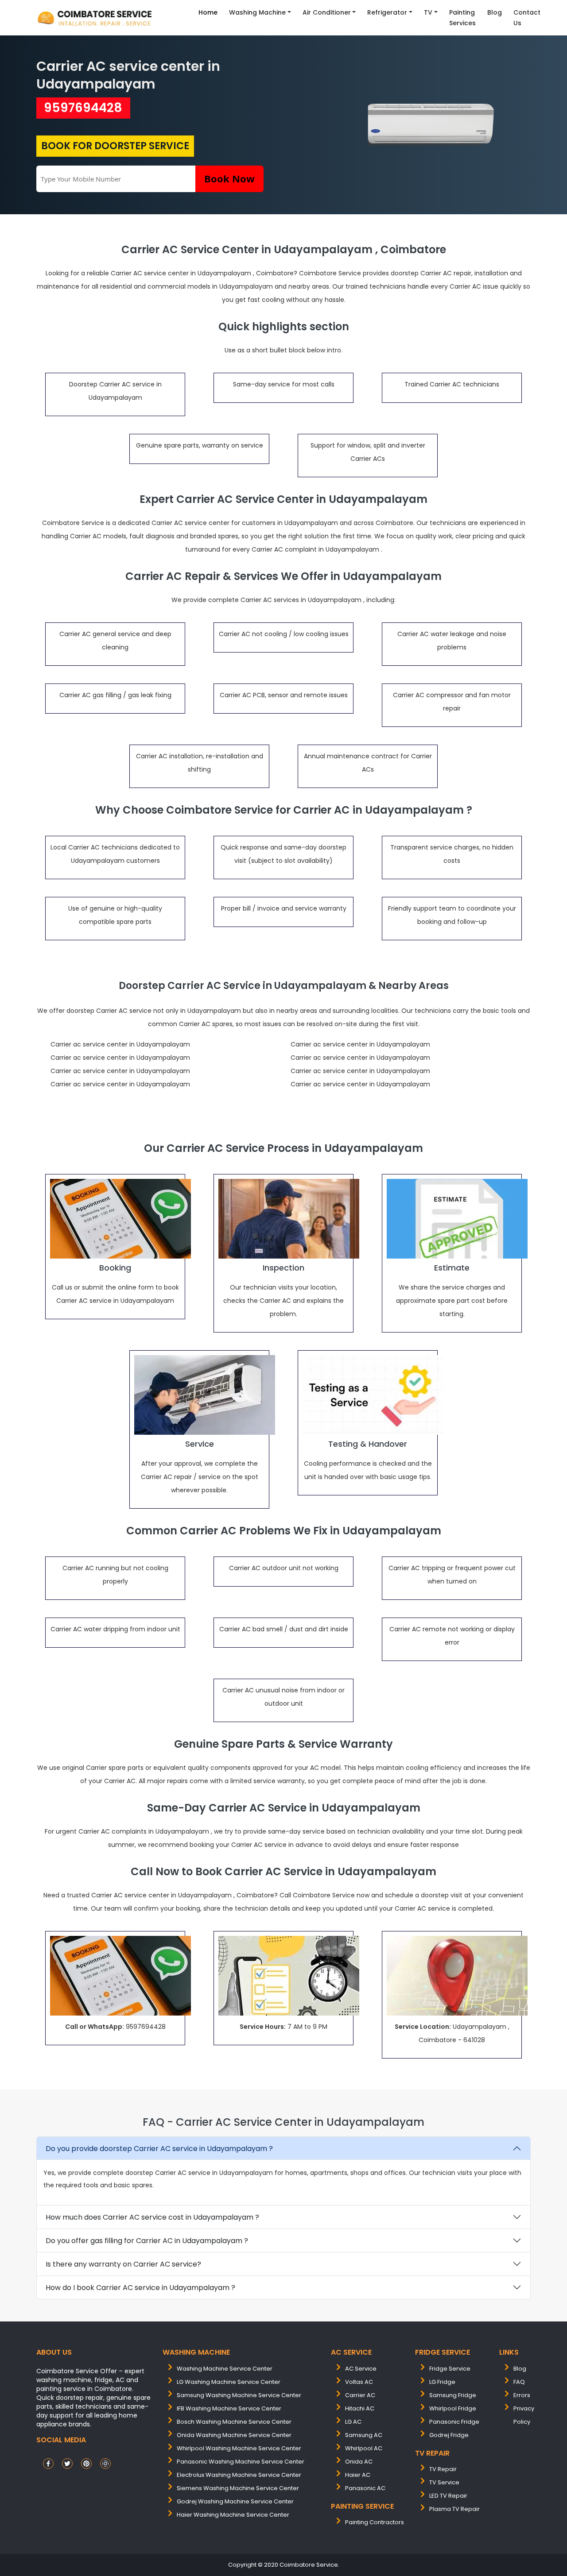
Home (208, 12)
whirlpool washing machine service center (239, 2448)
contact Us (527, 18)
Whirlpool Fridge (453, 2408)
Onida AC (359, 2462)
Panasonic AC (365, 2488)
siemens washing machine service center (238, 2488)
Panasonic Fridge (454, 2422)
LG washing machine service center (229, 2382)
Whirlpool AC (364, 2448)
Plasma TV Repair (454, 2509)
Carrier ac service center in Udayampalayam (120, 1044)
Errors (522, 2395)
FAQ (519, 2382)
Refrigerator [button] (387, 12)
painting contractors (375, 2522)
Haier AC (358, 2475)
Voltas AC (359, 2382)
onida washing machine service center (234, 2435)
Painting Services (462, 18)
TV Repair (443, 2469)
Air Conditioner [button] (327, 12)
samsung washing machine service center (239, 2395)
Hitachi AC (360, 2408)
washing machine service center (225, 2369)
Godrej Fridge (449, 2435)
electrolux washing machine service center (239, 2475)
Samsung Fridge (453, 2395)
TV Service (444, 2482)
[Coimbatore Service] (96, 18)
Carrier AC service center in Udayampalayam (128, 75)
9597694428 (83, 108)
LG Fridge (442, 2382)
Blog (495, 12)
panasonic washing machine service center (241, 2462)
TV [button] (428, 12)
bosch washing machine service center (234, 2422)
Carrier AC (360, 2395)
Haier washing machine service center (233, 2515)
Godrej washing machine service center (235, 2501)
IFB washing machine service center (229, 2408)
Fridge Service (450, 2369)
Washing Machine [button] (257, 12)
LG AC (353, 2422)
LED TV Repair (448, 2496)
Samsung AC (364, 2435)
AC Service (361, 2369)
